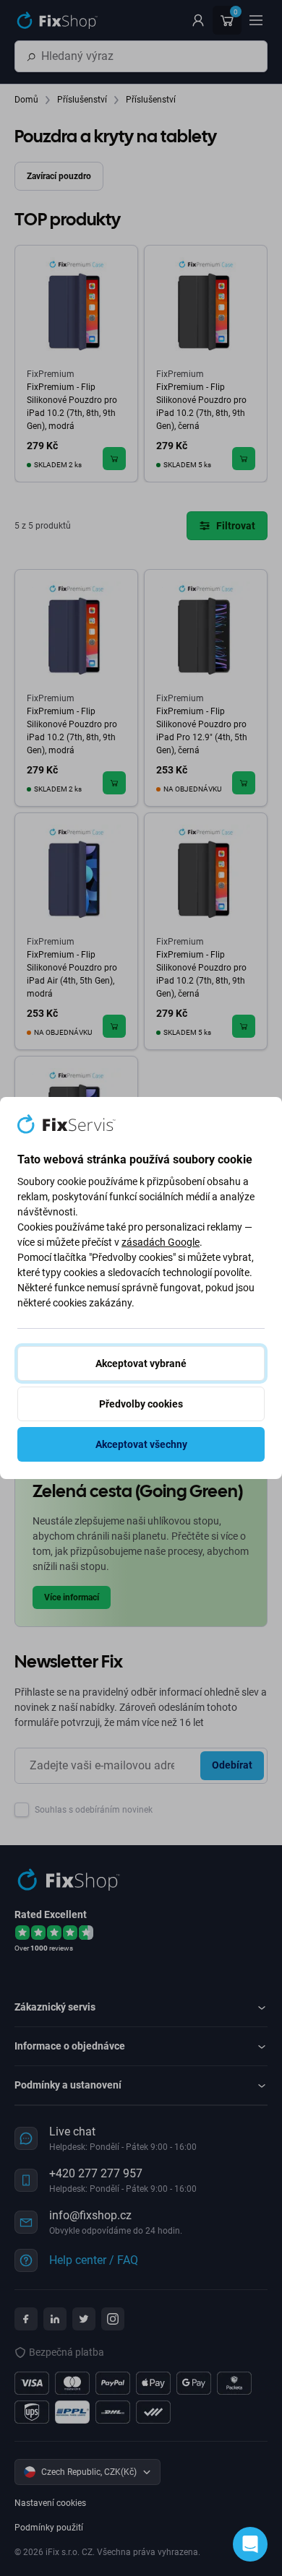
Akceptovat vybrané (141, 1363)
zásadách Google (161, 1242)
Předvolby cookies (141, 1404)
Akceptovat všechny (141, 1444)
